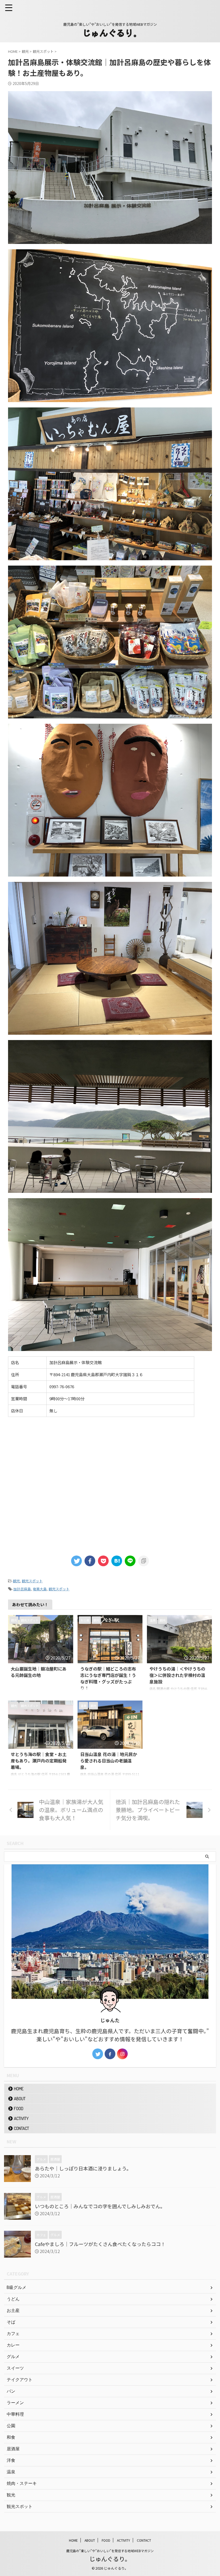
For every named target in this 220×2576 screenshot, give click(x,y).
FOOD (19, 2109)
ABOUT (20, 2099)
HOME (19, 2089)
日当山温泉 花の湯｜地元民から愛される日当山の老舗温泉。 (109, 1761)
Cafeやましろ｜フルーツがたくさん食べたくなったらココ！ (100, 2244)
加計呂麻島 (22, 1589)
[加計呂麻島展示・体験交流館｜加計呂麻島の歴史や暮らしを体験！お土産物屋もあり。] (117, 1561)
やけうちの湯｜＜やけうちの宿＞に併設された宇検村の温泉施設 (177, 1675)
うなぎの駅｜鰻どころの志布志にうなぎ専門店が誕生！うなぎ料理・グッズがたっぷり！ (108, 1678)
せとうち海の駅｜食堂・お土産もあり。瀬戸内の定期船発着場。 (39, 1761)
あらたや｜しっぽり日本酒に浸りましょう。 (83, 2168)
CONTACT (21, 2128)
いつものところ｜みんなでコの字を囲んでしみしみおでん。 (100, 2206)
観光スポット (32, 1581)
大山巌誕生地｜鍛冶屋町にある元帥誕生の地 (39, 1672)
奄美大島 (40, 1589)
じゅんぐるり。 (110, 2559)
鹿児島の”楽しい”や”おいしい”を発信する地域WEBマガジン (110, 2551)
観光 (16, 1581)
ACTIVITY (21, 2118)
